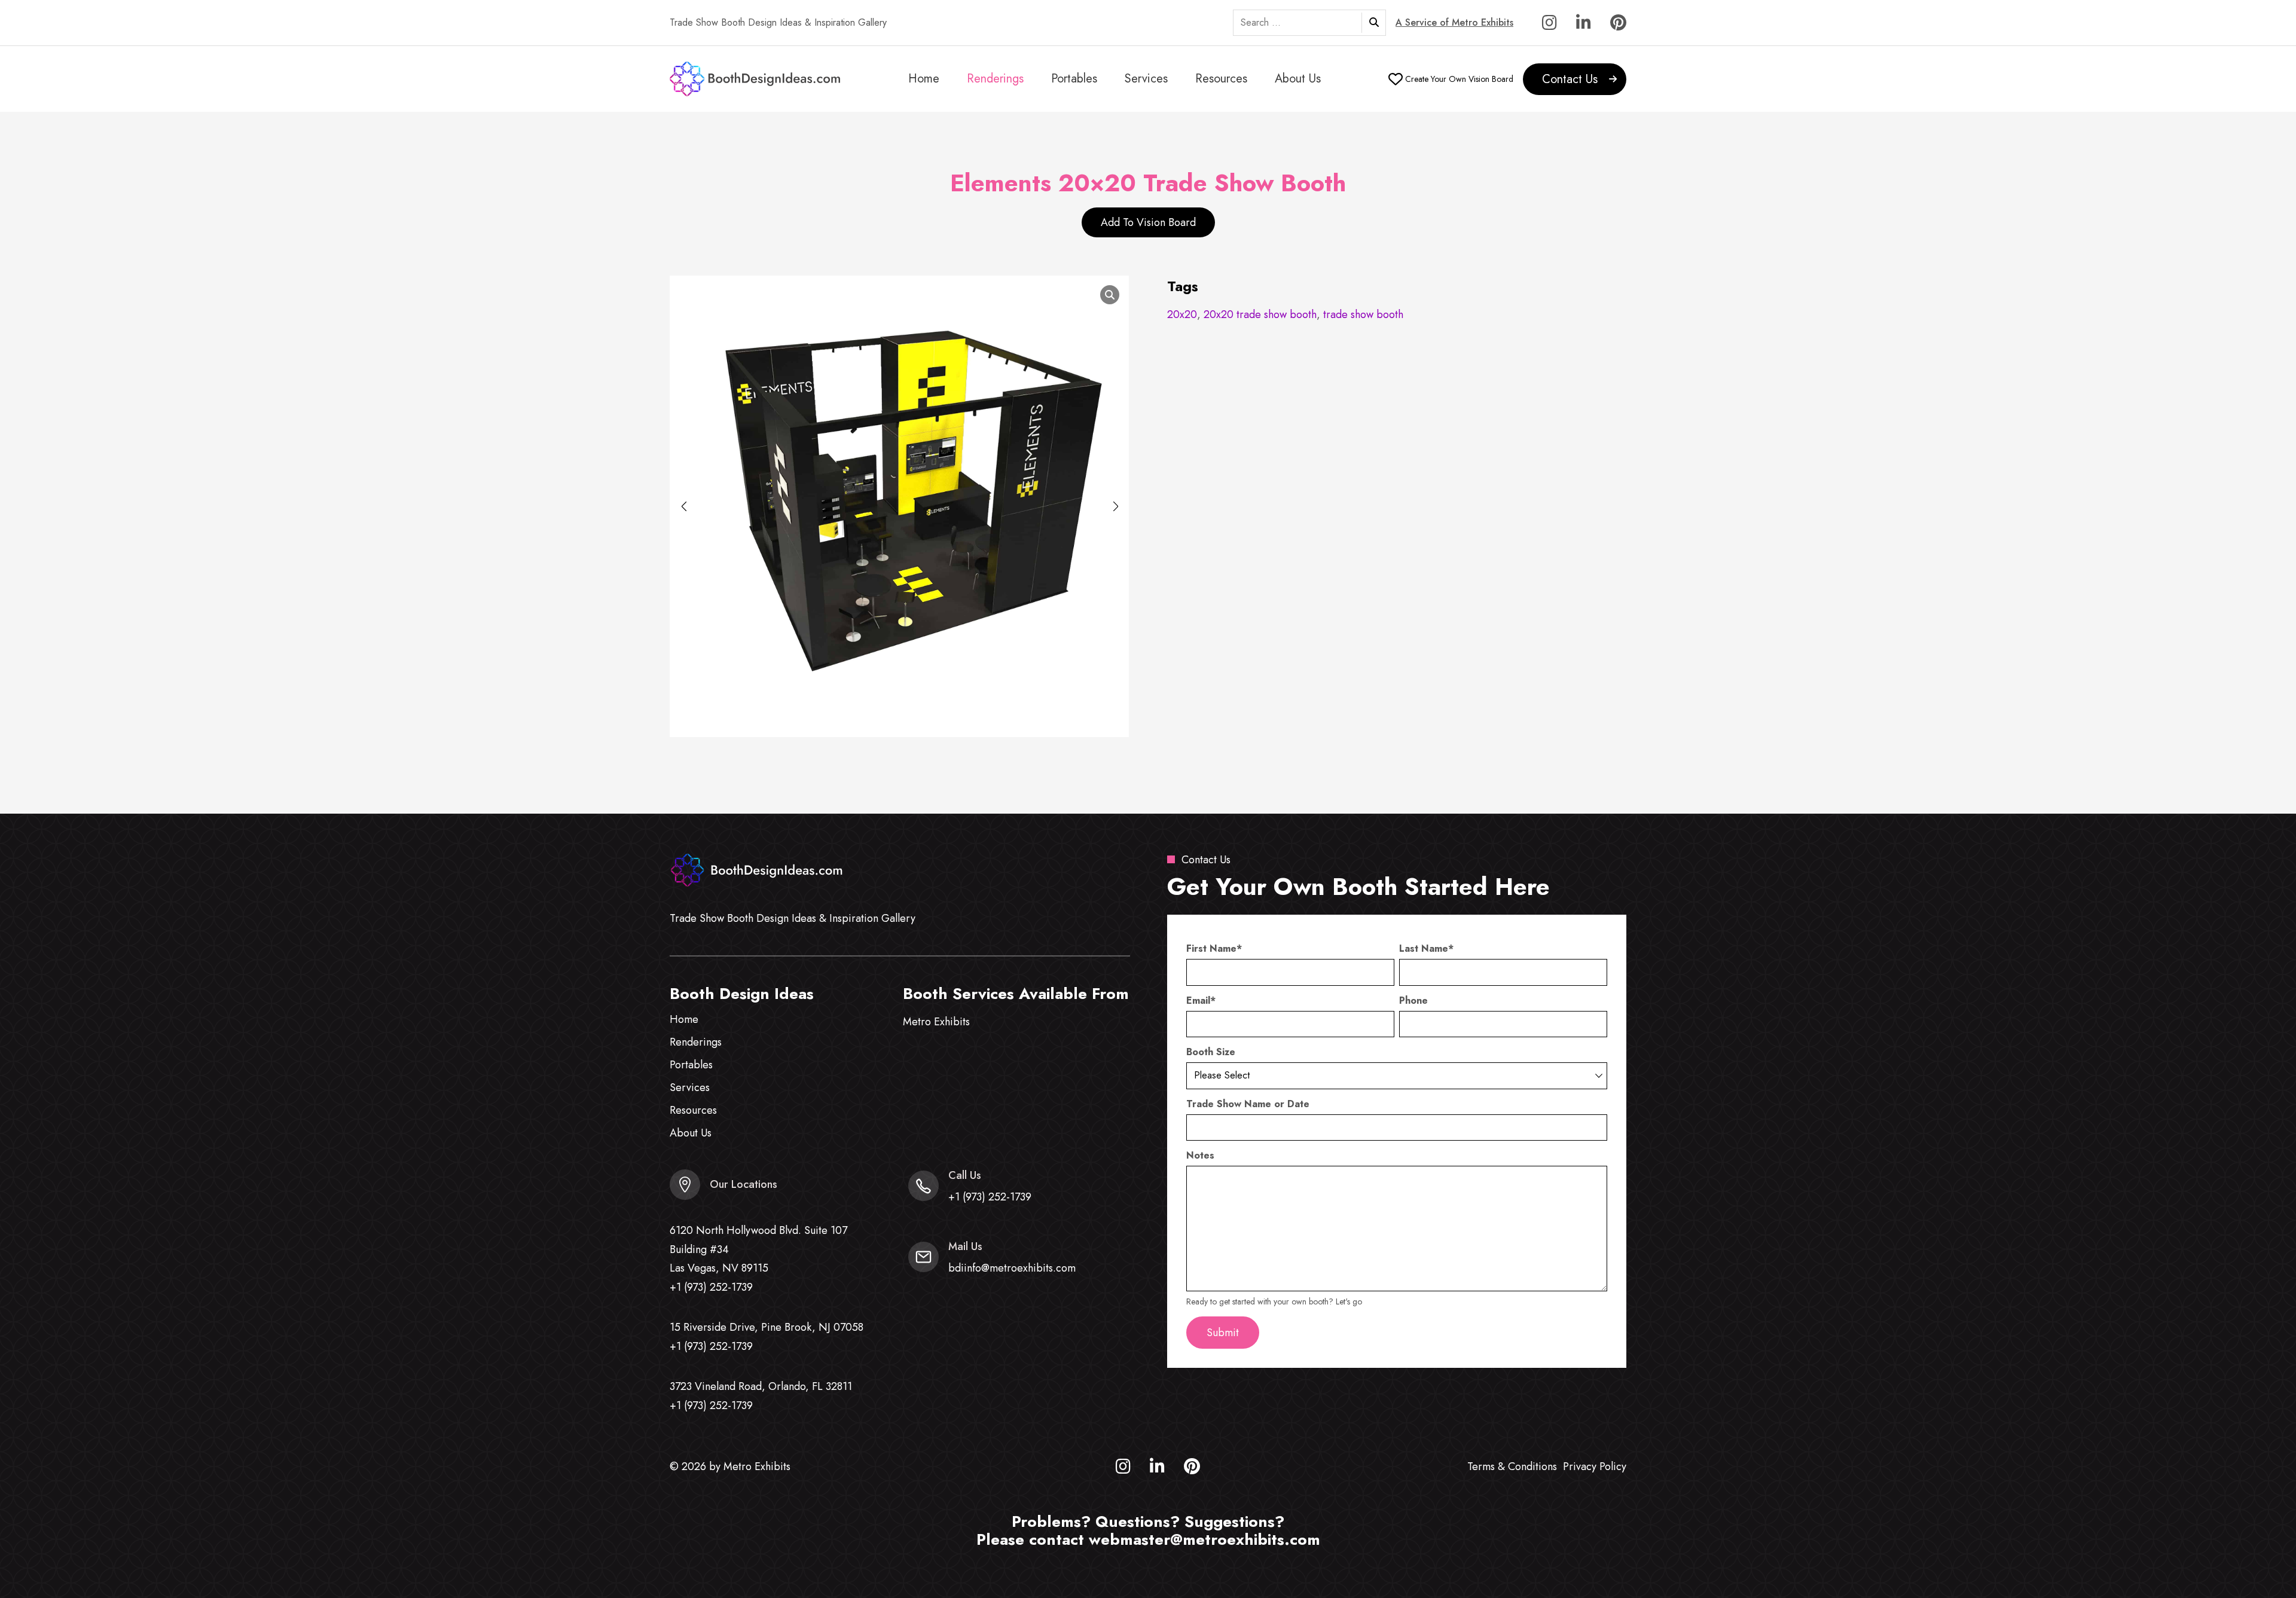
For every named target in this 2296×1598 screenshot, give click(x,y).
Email (1201, 1001)
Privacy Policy (1595, 1466)
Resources (1221, 79)
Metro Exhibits (936, 1022)
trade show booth (1363, 314)
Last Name (1426, 949)
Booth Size (1211, 1052)
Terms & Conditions (1512, 1466)
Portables (1074, 79)
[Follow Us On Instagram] (1550, 25)
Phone (1413, 1001)
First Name (1214, 949)
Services (1146, 79)
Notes (1200, 1156)
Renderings (995, 79)
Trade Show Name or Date (1248, 1104)
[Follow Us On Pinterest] (1618, 25)
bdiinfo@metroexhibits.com (1012, 1268)
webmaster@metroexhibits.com (1205, 1539)
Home (924, 79)
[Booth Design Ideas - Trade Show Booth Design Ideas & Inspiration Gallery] (756, 79)
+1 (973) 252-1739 (711, 1287)
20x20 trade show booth (1260, 314)
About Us (1298, 79)
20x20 (1182, 314)
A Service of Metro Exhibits (1454, 23)
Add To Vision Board (1148, 222)
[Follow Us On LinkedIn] (1584, 25)
